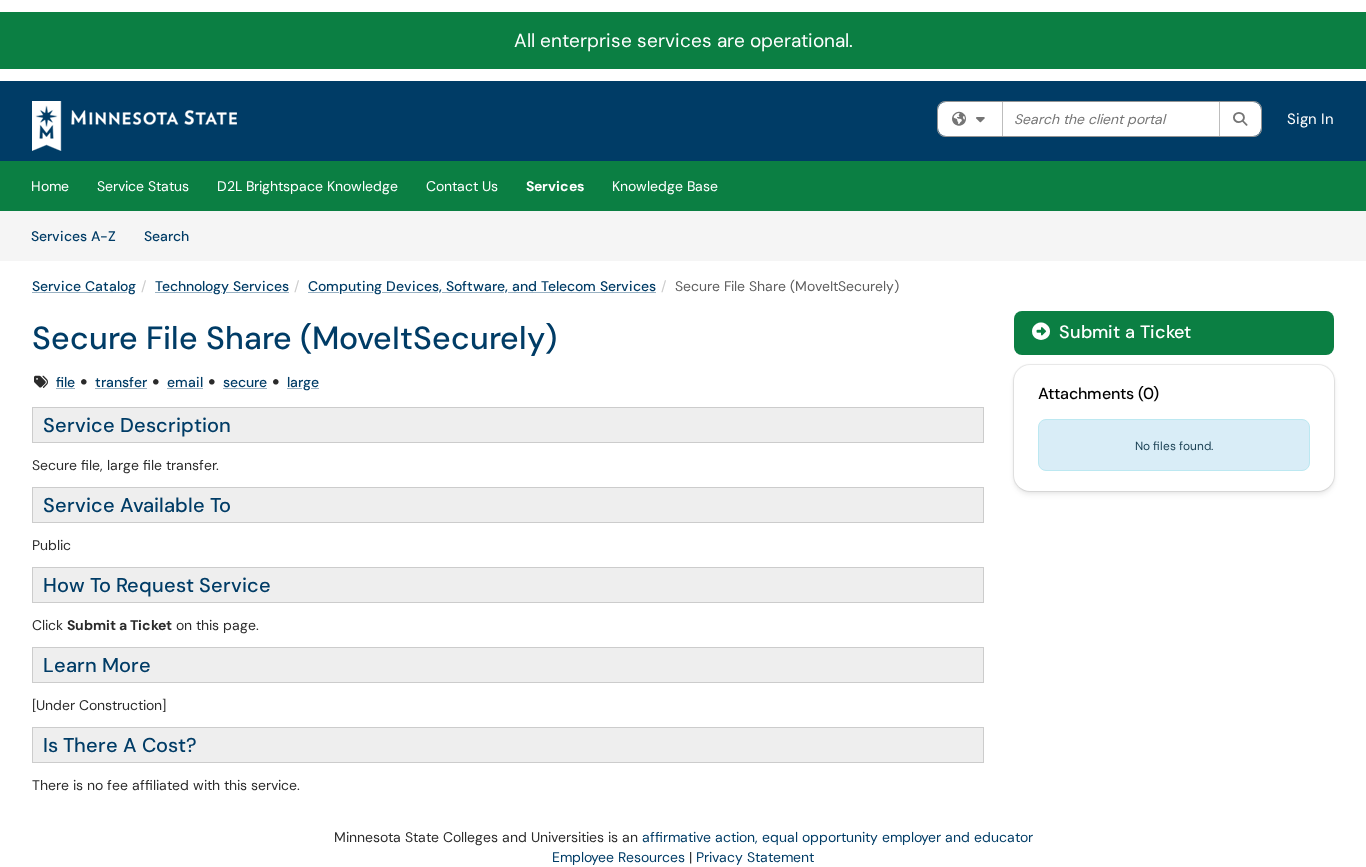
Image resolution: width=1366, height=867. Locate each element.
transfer (121, 382)
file (65, 382)
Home (50, 186)
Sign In (1310, 119)
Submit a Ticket (1122, 332)
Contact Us (462, 186)
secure (245, 382)
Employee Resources (618, 857)
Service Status (143, 186)
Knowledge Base (665, 186)
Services (555, 186)
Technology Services (222, 286)
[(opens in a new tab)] (134, 126)
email (185, 382)
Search (173, 235)
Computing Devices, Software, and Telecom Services (482, 286)
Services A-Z (73, 236)
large (303, 382)
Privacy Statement (755, 857)
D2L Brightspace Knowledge (307, 186)
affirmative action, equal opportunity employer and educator (837, 837)
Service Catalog (84, 286)
